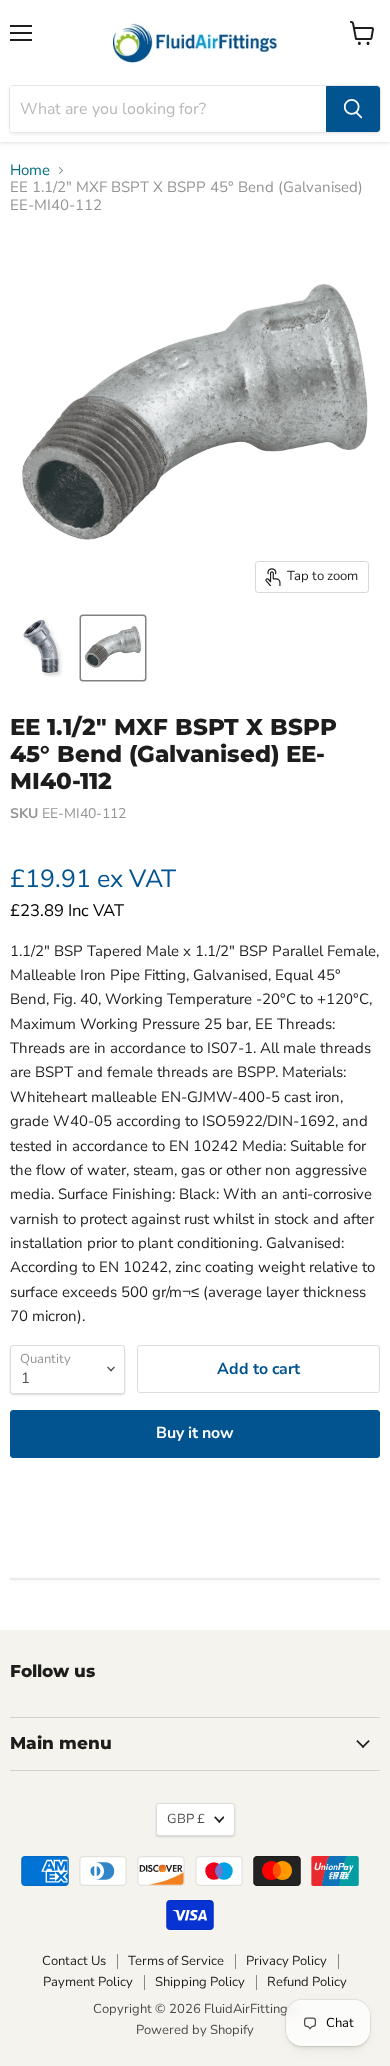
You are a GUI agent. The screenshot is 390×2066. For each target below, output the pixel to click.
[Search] (353, 109)
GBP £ (186, 1819)
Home (30, 170)
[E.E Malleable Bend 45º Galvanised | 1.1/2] (43, 648)
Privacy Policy (286, 1961)
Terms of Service (176, 1961)
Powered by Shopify (195, 2030)
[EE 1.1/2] (113, 648)
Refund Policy (307, 1982)
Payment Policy (88, 1982)
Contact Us (74, 1961)
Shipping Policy (200, 1982)
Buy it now (195, 1433)
